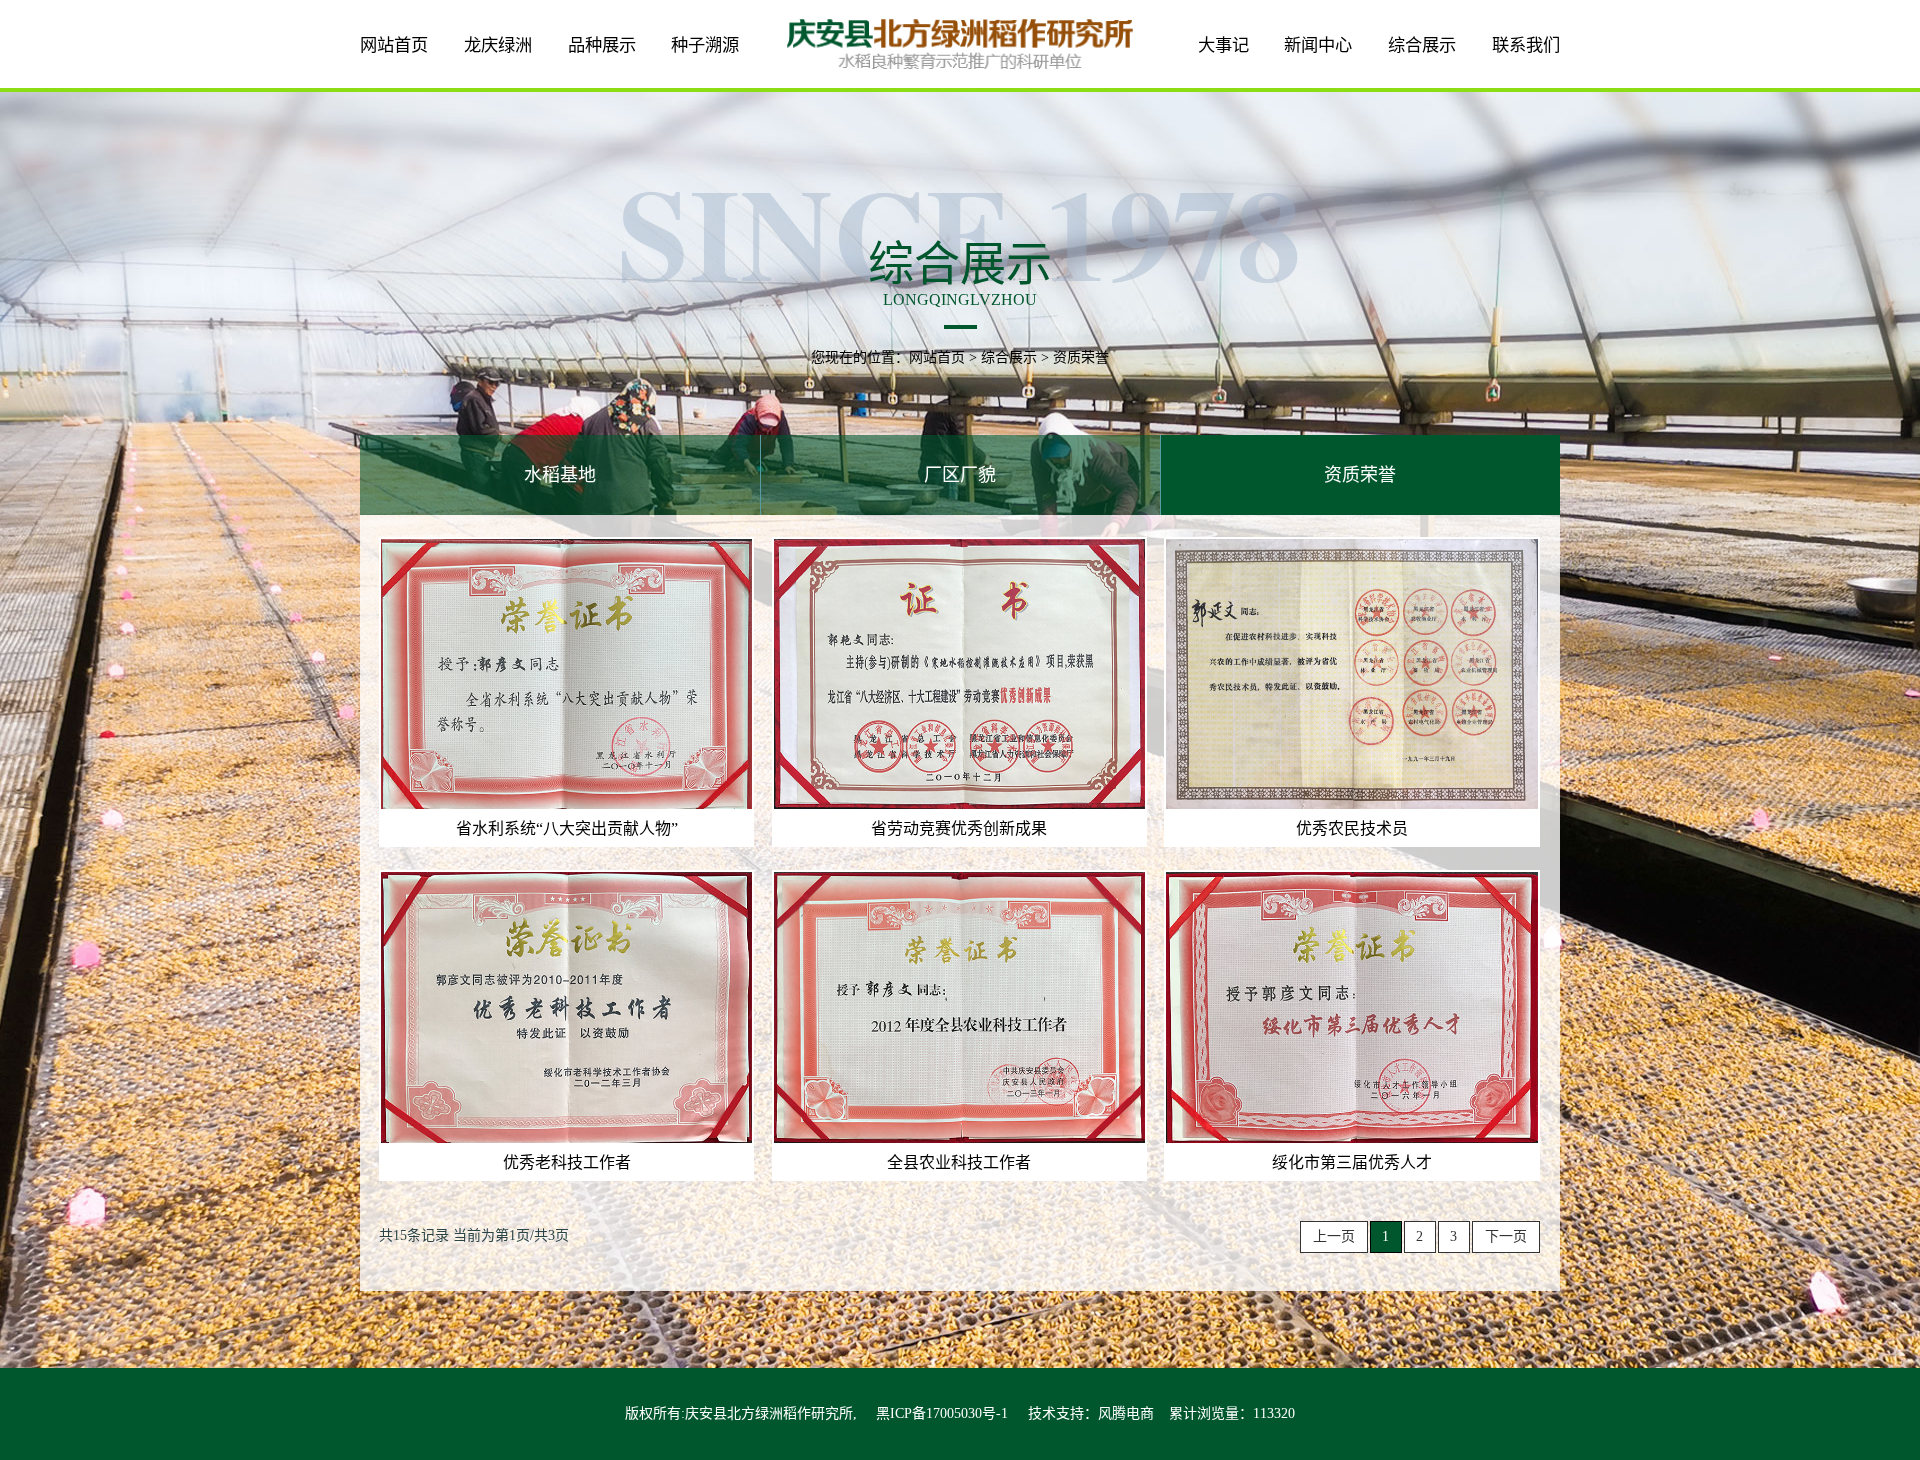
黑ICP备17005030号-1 (942, 1413)
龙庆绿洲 (498, 45)
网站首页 (394, 45)
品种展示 (602, 45)
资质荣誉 (1360, 475)
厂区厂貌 (960, 475)
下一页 (1506, 1236)
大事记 (1223, 45)
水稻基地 (560, 475)
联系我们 (1526, 45)
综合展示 (1422, 45)
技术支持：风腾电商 (1091, 1413)
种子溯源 (705, 45)
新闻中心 (1318, 45)
